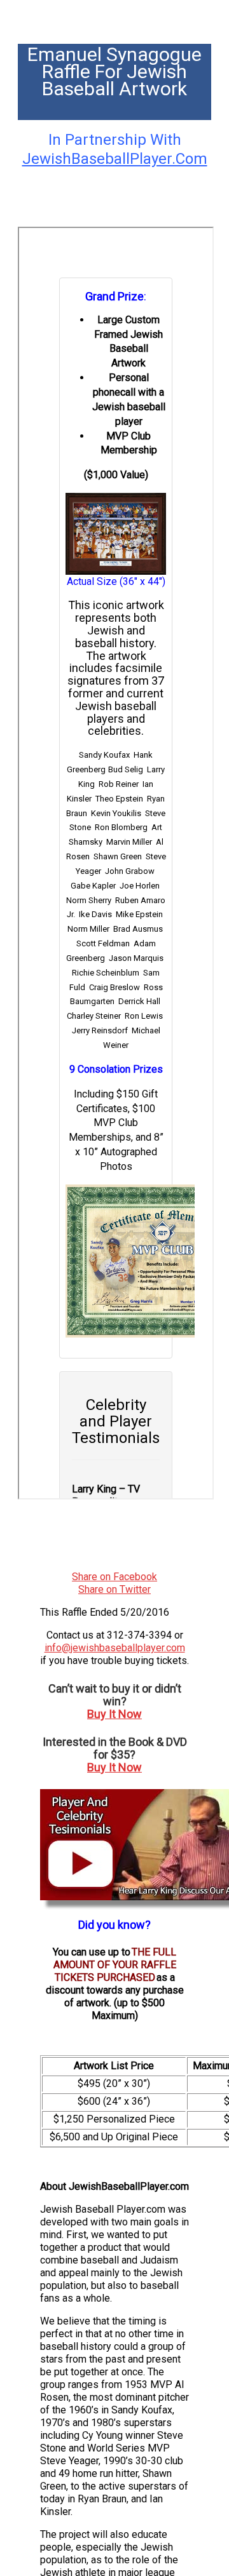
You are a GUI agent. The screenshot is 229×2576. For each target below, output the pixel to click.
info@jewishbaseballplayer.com (115, 1648)
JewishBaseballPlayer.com (115, 159)
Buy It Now (114, 1714)
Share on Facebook (114, 1577)
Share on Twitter (114, 1589)
